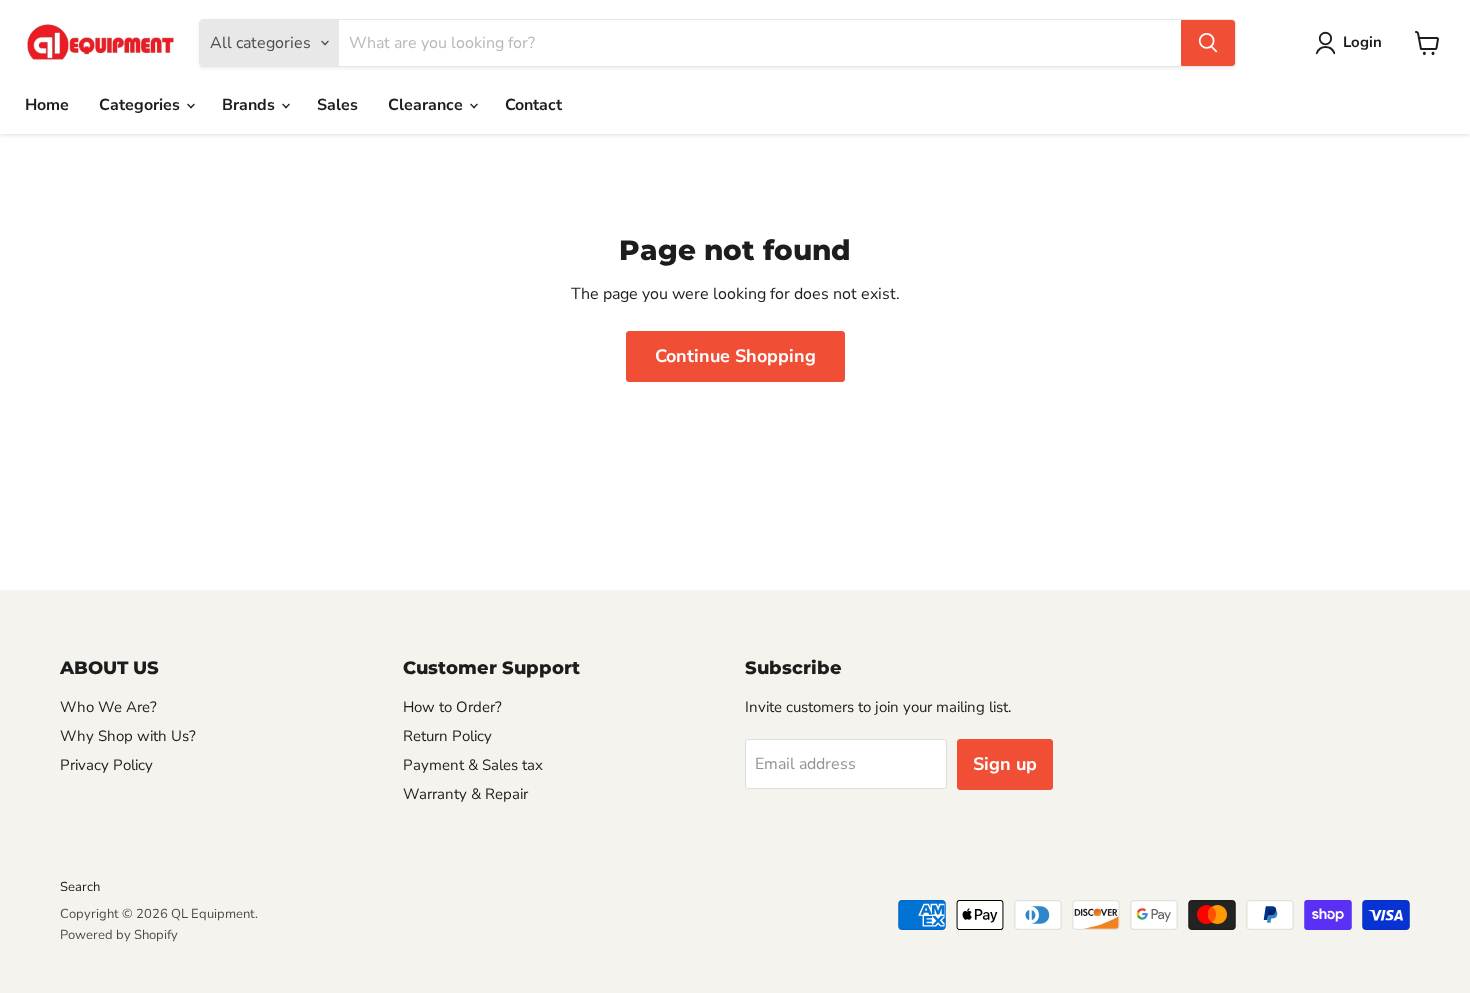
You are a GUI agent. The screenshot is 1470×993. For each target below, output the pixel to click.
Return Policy (447, 736)
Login (1362, 42)
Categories (141, 105)
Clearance (427, 105)
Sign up (1005, 764)
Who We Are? (108, 707)
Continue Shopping (735, 356)
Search (80, 887)
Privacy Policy (106, 765)
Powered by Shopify (119, 935)
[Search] (1208, 43)
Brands (250, 105)
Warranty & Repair (465, 794)
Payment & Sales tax (473, 765)
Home (47, 105)
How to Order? (452, 707)
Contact (533, 105)
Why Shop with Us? (128, 736)
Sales (337, 105)
